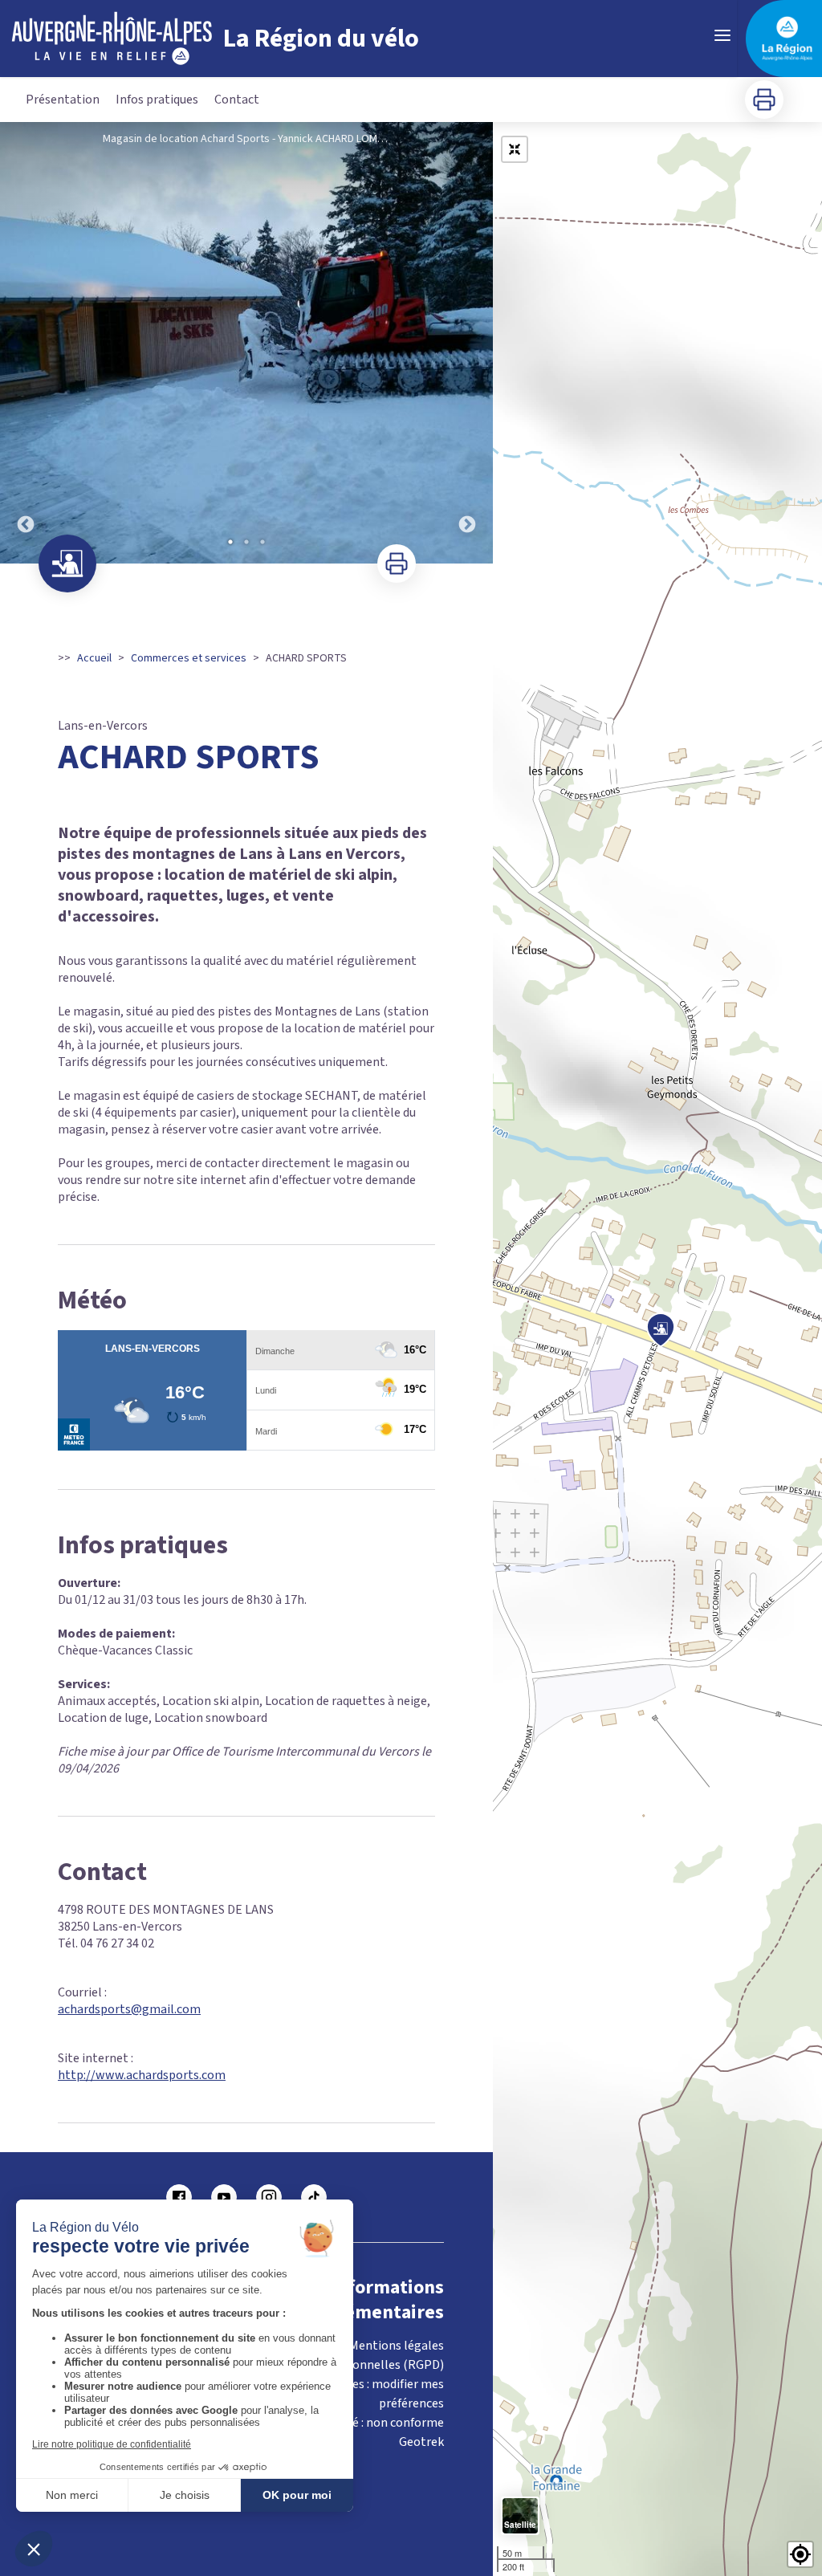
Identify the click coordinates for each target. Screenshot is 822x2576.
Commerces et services (189, 658)
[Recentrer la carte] (515, 149)
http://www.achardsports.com (142, 2075)
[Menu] (722, 35)
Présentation (63, 100)
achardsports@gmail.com (129, 2009)
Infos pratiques (157, 100)
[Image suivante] (467, 343)
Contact (237, 100)
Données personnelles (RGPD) (361, 2365)
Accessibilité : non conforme (367, 2423)
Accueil (94, 658)
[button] (800, 2554)
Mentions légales (397, 2346)
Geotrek (421, 2442)
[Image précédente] (26, 343)
